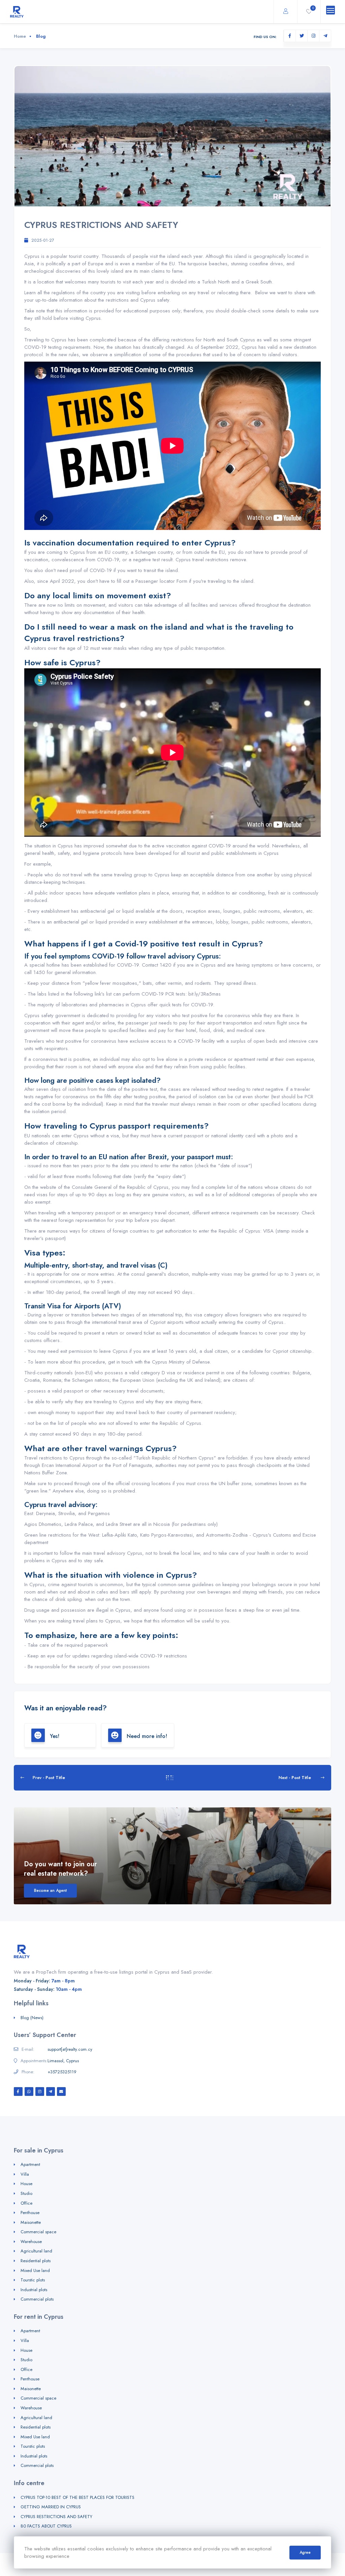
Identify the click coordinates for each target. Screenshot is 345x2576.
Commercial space (38, 2232)
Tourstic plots (33, 2280)
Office (26, 2203)
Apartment (30, 2164)
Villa (25, 2174)
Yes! (54, 1736)
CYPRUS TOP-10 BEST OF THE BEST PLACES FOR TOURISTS (77, 2497)
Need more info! (146, 1736)
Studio (26, 2193)
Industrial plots (34, 2290)
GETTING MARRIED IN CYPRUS (51, 2507)
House (26, 2184)
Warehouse (31, 2242)
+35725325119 (62, 2072)
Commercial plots (37, 2299)
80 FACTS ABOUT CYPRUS (46, 2526)
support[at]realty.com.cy (70, 2049)
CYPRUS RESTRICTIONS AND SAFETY (56, 2517)
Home (20, 36)
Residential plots (36, 2261)
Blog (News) (32, 2018)
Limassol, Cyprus (63, 2061)
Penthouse (30, 2213)
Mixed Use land (35, 2270)
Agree (305, 2552)
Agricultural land (36, 2251)
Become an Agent (50, 1891)
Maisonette (31, 2222)
